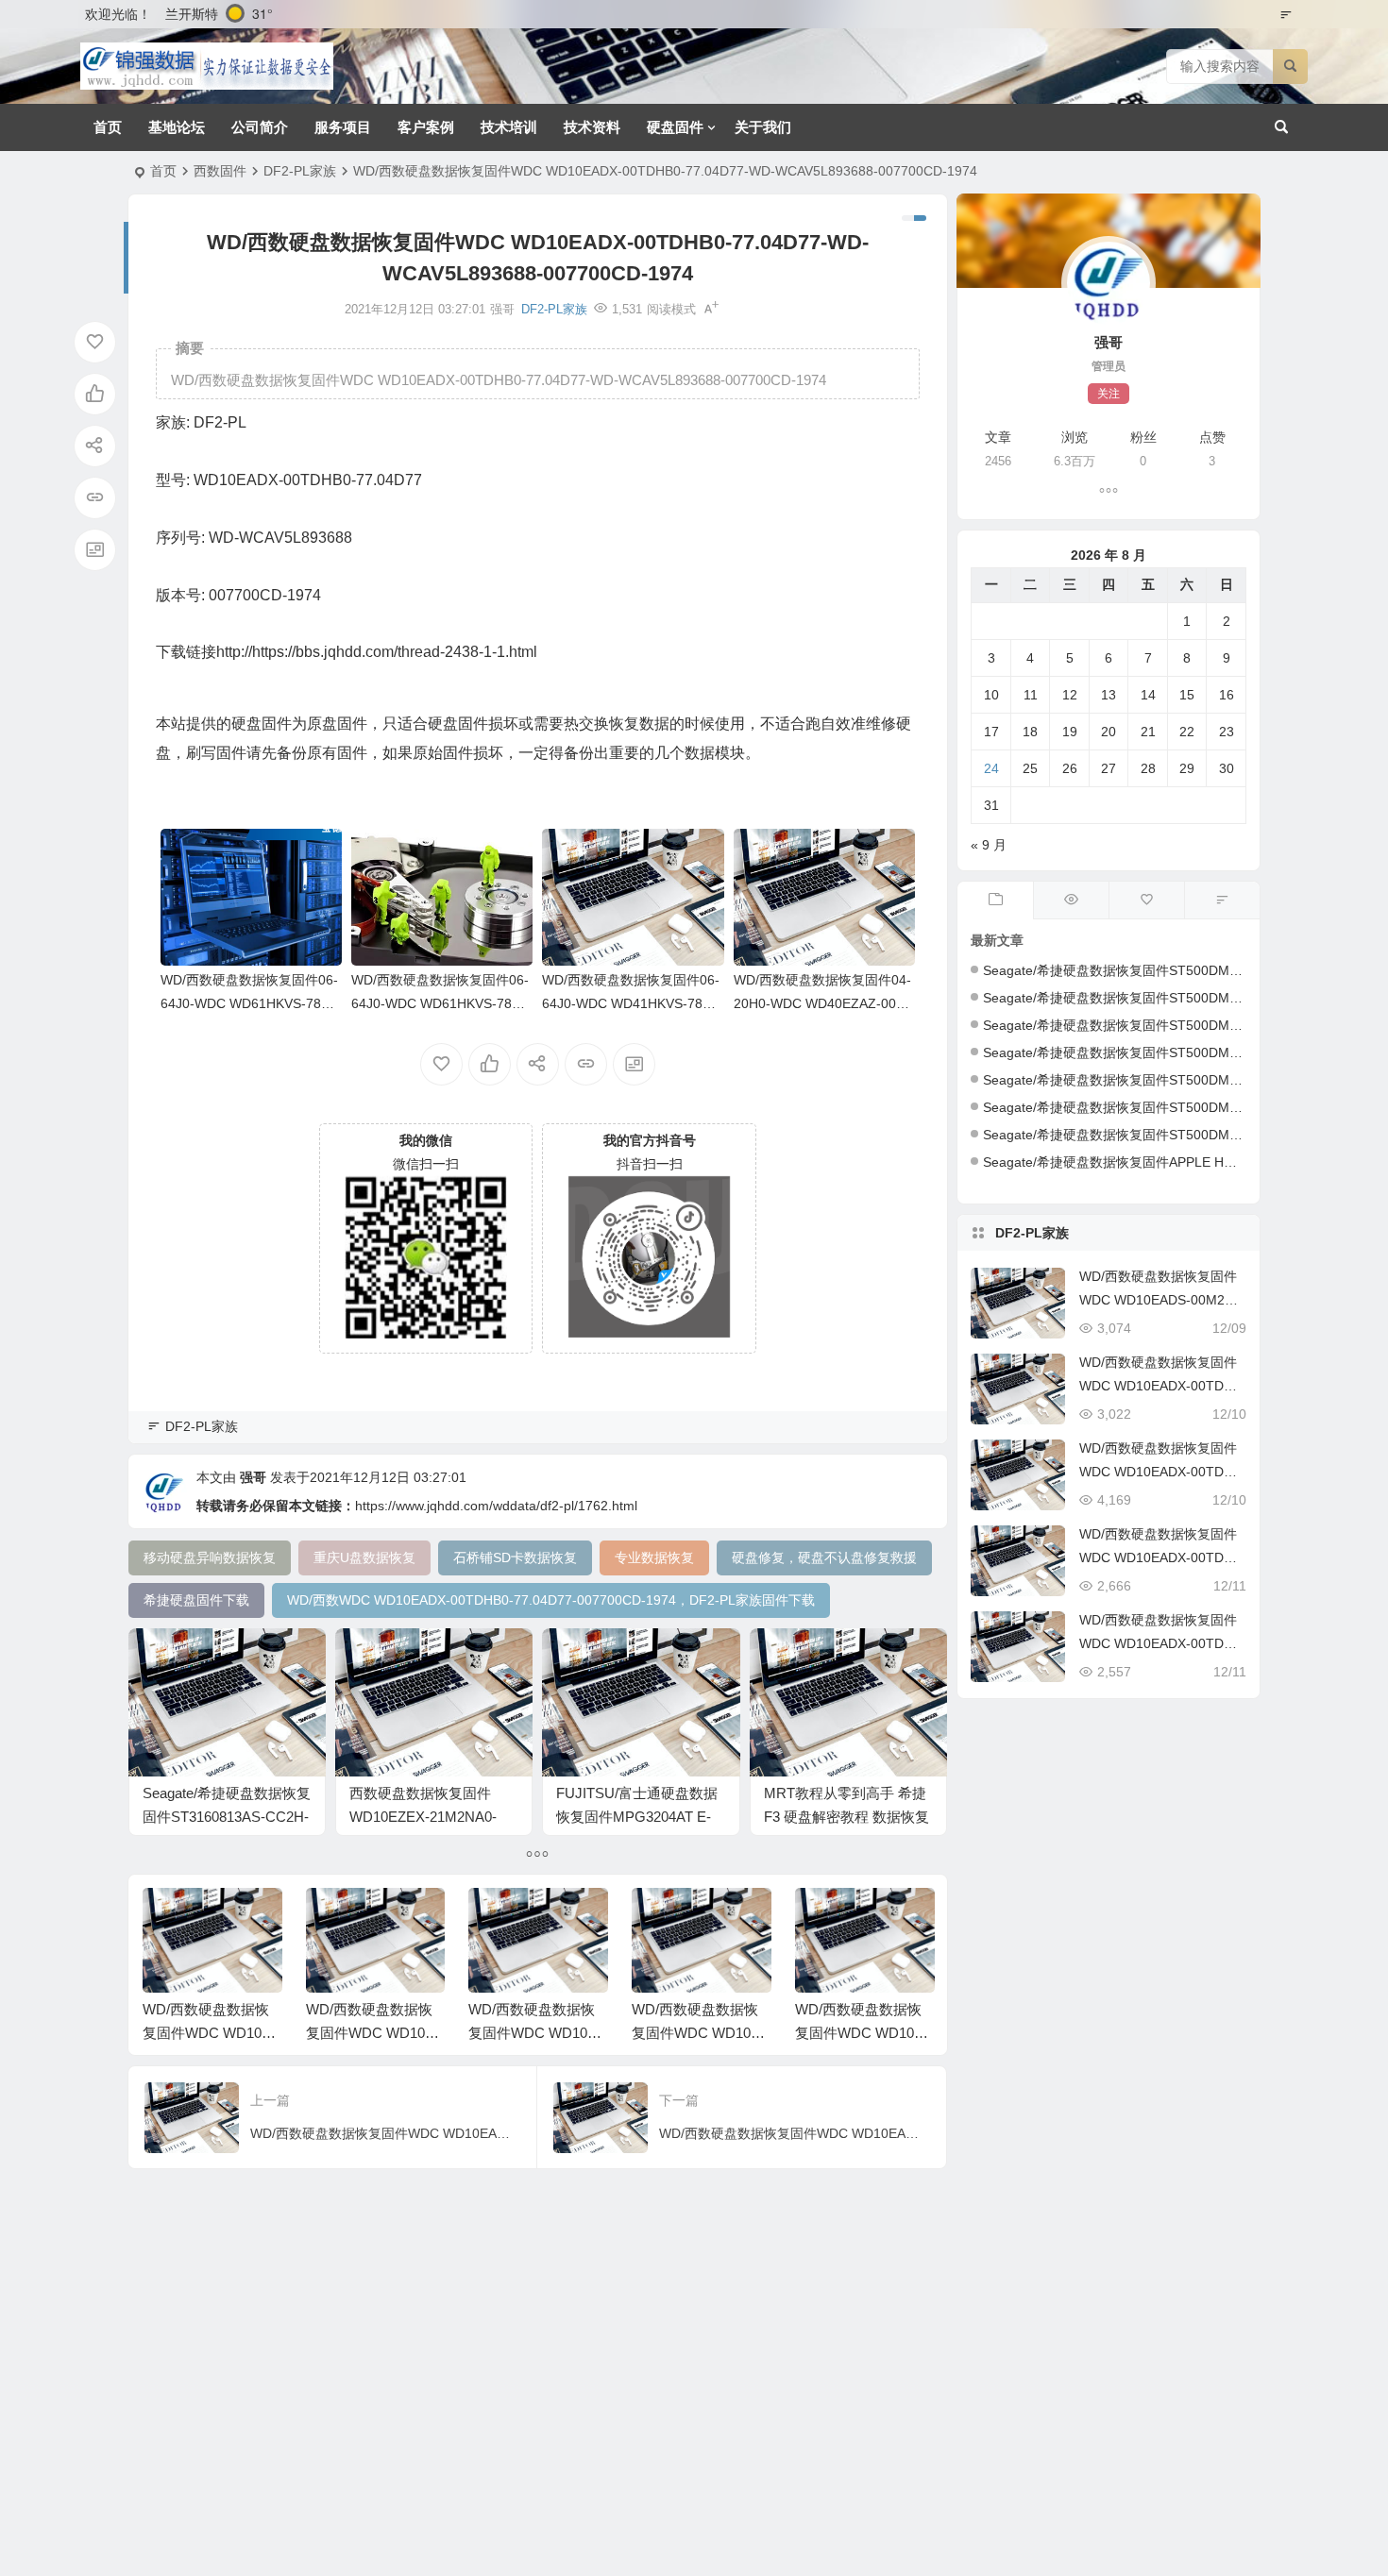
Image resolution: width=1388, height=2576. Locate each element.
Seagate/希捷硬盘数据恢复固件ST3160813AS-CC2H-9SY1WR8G (227, 1817)
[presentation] (824, 1918)
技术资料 (592, 127)
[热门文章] (1071, 901)
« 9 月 (989, 845)
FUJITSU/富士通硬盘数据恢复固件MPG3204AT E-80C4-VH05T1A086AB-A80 (641, 1817)
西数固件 (220, 171)
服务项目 (343, 127)
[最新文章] (995, 901)
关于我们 (763, 127)
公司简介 (260, 127)
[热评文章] (1146, 901)
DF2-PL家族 (300, 171)
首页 (108, 127)
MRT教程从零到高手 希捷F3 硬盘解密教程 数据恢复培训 (846, 1817)
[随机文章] (1222, 901)
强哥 (253, 1477)
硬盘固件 (675, 127)
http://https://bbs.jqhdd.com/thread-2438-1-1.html (377, 652)
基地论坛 (177, 127)
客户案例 (426, 127)
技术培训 (509, 127)
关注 (1109, 394)
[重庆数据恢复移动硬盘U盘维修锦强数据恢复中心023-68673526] (207, 66)
